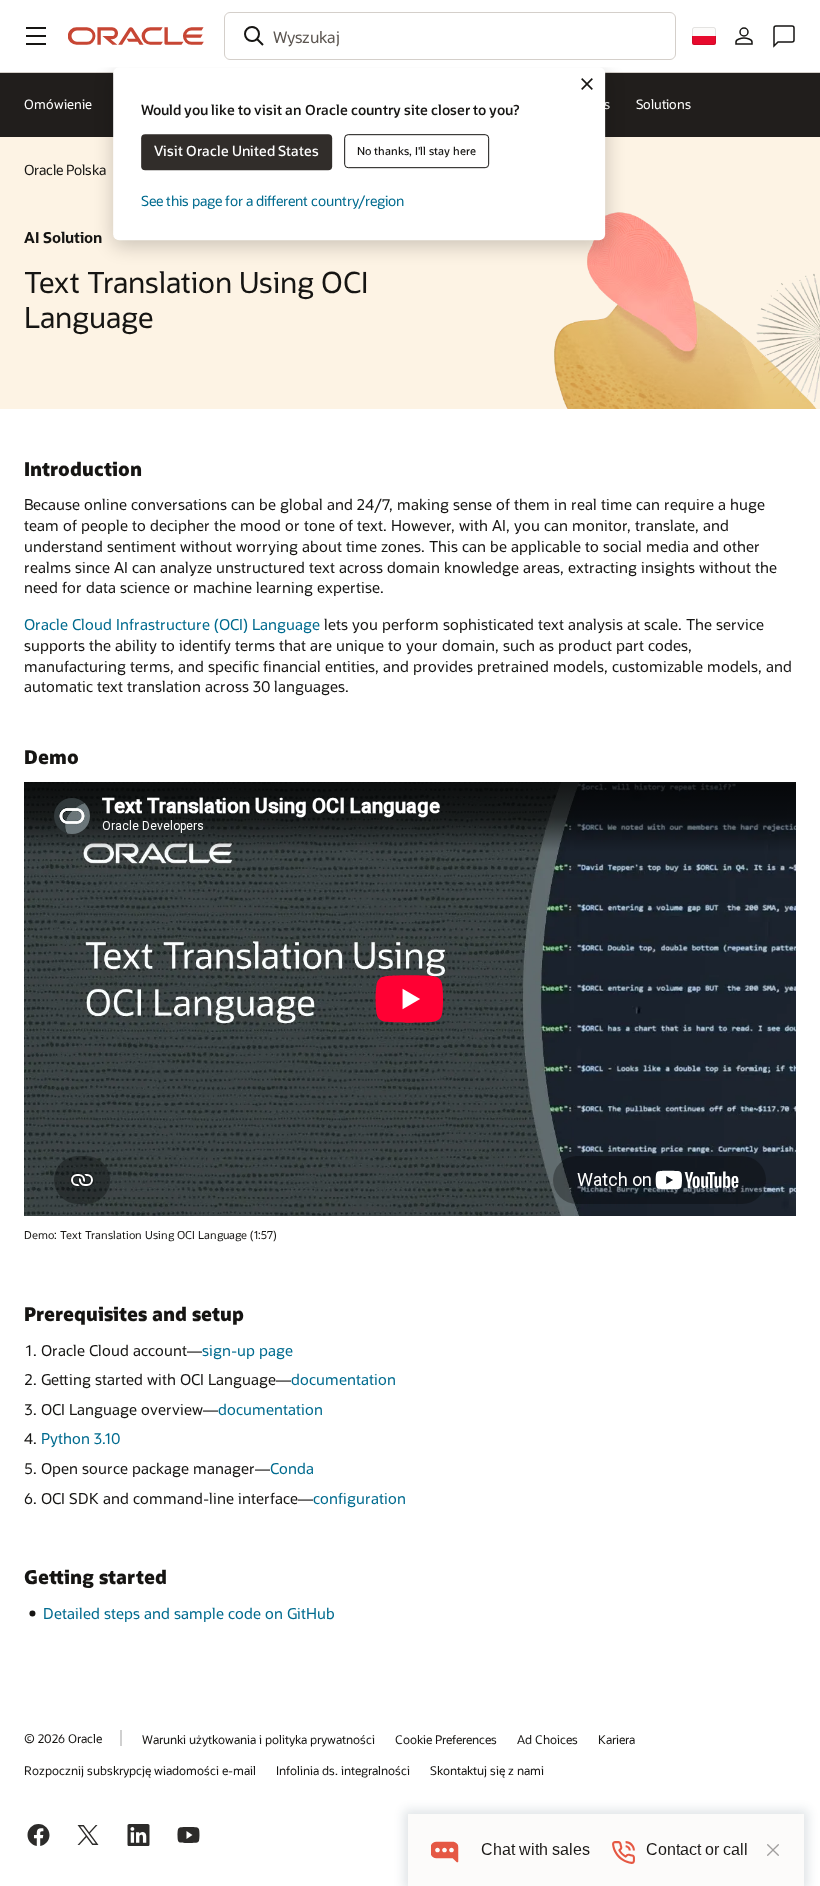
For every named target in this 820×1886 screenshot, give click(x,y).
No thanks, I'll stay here (416, 150)
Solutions (663, 104)
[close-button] (773, 1850)
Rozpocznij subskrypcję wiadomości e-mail (140, 1770)
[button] (36, 36)
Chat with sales (535, 1849)
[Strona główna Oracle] (136, 36)
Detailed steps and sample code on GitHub (189, 1613)
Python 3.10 (80, 1438)
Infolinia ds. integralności (343, 1770)
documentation (343, 1379)
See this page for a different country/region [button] (272, 200)
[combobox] (450, 36)
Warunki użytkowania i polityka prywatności (258, 1739)
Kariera (616, 1739)
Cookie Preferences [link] (446, 1739)
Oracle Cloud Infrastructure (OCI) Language (172, 624)
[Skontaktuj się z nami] (784, 36)
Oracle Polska (65, 169)
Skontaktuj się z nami (487, 1770)
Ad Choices (547, 1739)
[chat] (444, 1849)
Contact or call (697, 1849)
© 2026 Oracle (63, 1738)
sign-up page (247, 1350)
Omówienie (58, 104)
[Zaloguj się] (744, 36)
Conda (292, 1468)
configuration (359, 1498)
